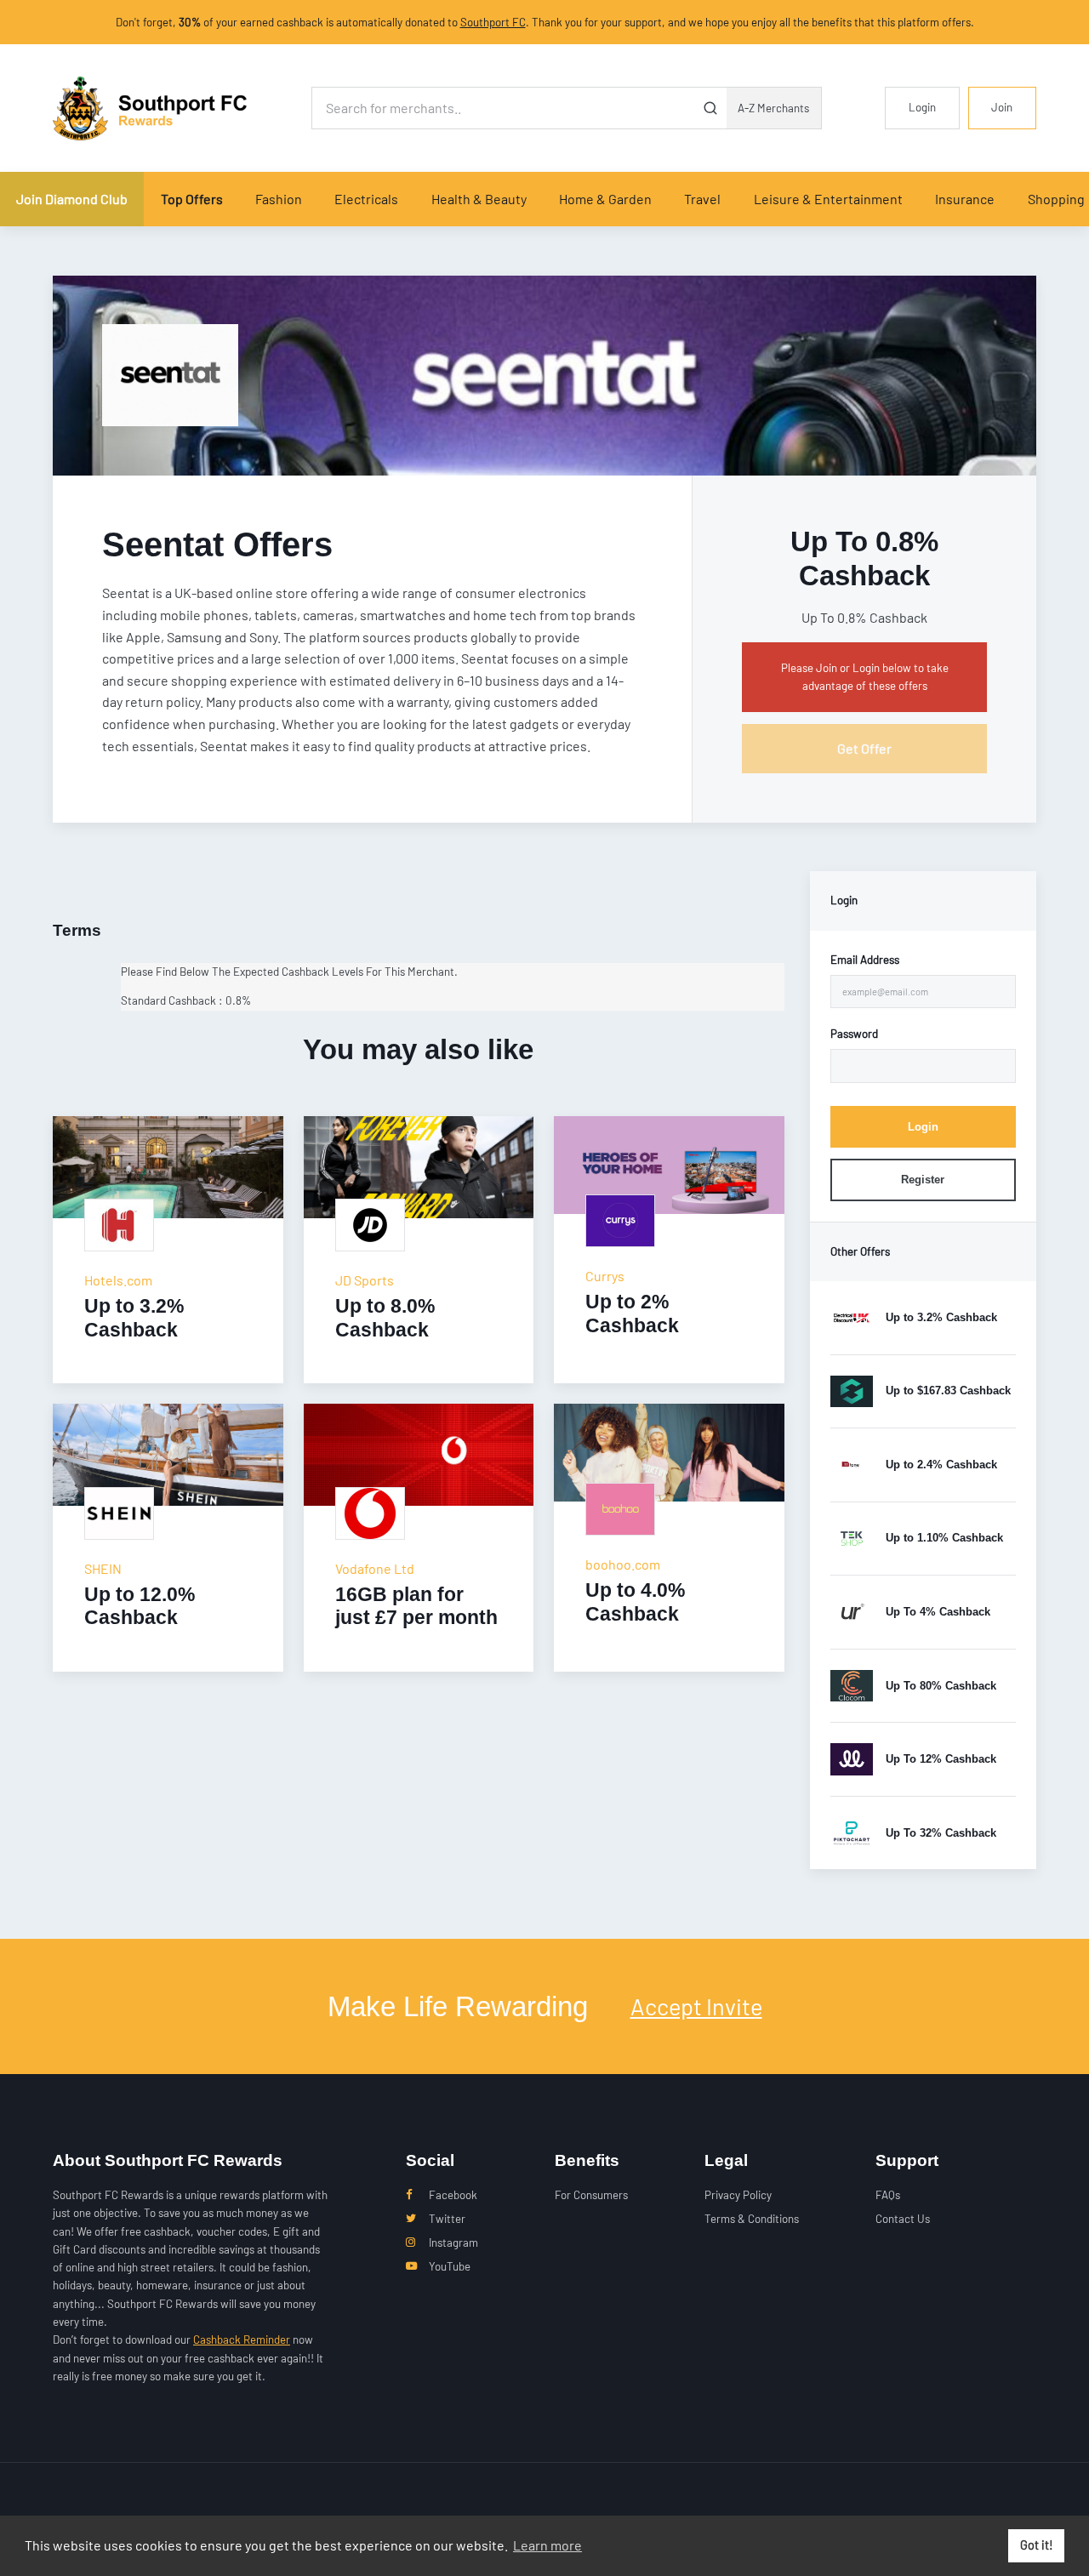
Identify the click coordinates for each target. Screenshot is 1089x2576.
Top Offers (192, 199)
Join (1002, 107)
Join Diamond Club (72, 199)
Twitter (447, 2219)
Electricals (366, 199)
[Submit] (711, 108)
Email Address (865, 960)
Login (922, 107)
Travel (702, 199)
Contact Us (903, 2219)
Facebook (453, 2195)
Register (923, 1180)
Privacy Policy (738, 2195)
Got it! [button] (1037, 2545)
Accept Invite (696, 2006)
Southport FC (493, 22)
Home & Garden (605, 199)
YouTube (450, 2266)
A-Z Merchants (773, 108)
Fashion (279, 199)
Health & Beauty (479, 199)
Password (854, 1034)
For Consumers (591, 2195)
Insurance (965, 199)
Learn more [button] (547, 2545)
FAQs (888, 2195)
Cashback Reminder (242, 2339)
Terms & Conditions (752, 2219)
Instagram (453, 2243)
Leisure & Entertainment (828, 199)
